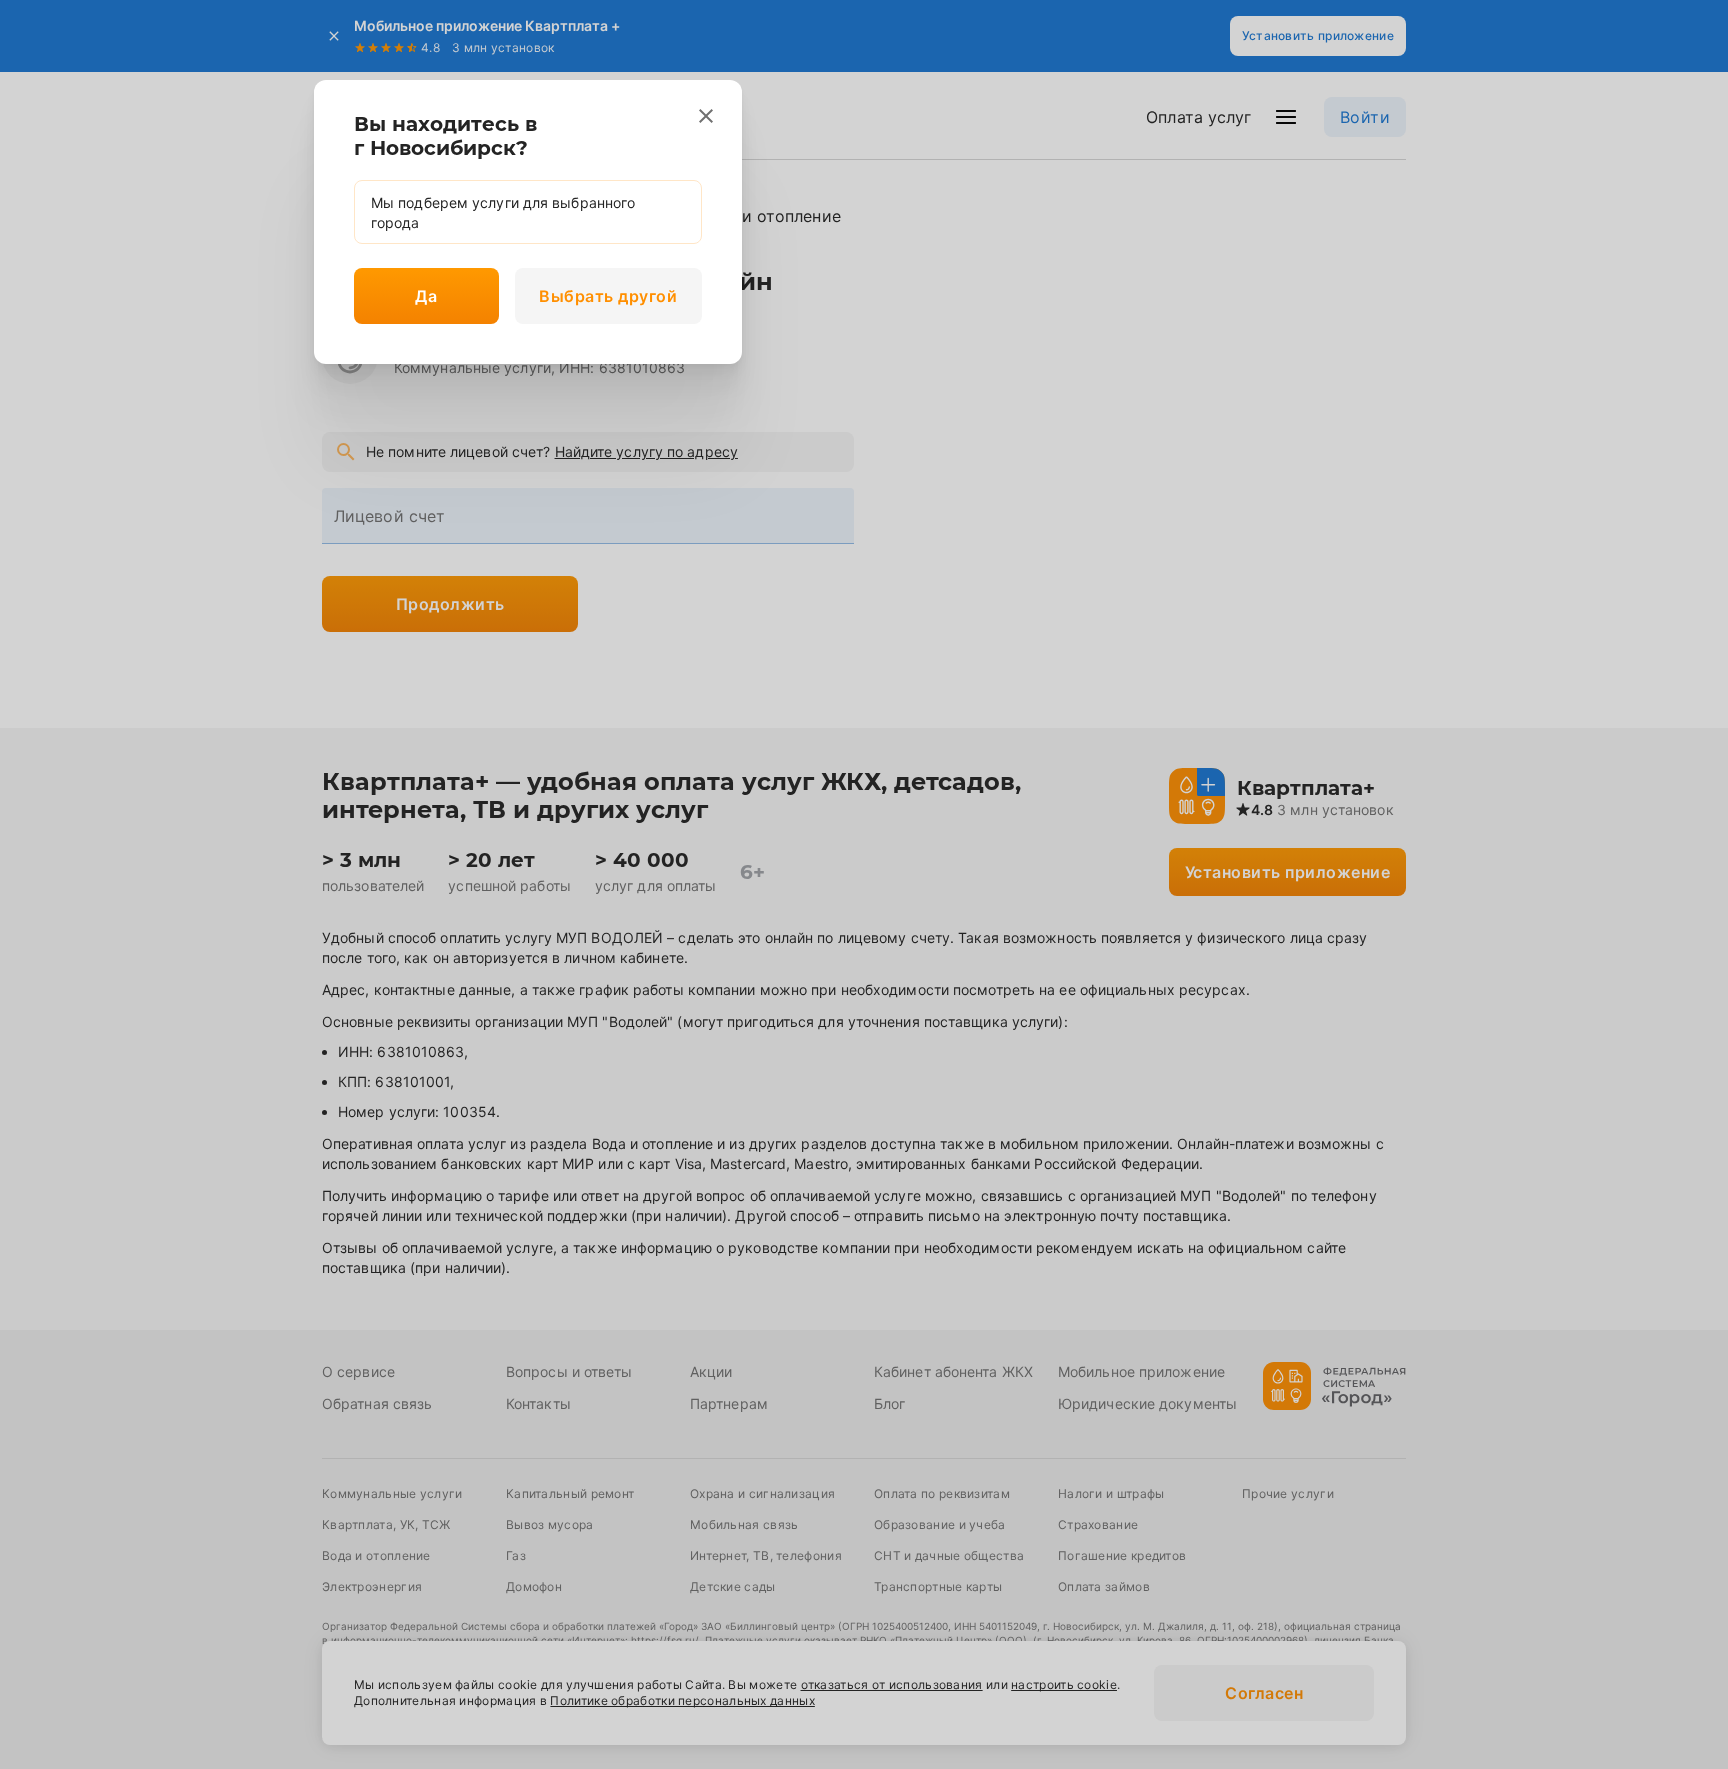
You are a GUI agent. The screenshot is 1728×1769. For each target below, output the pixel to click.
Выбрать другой (608, 296)
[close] (706, 116)
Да (426, 296)
